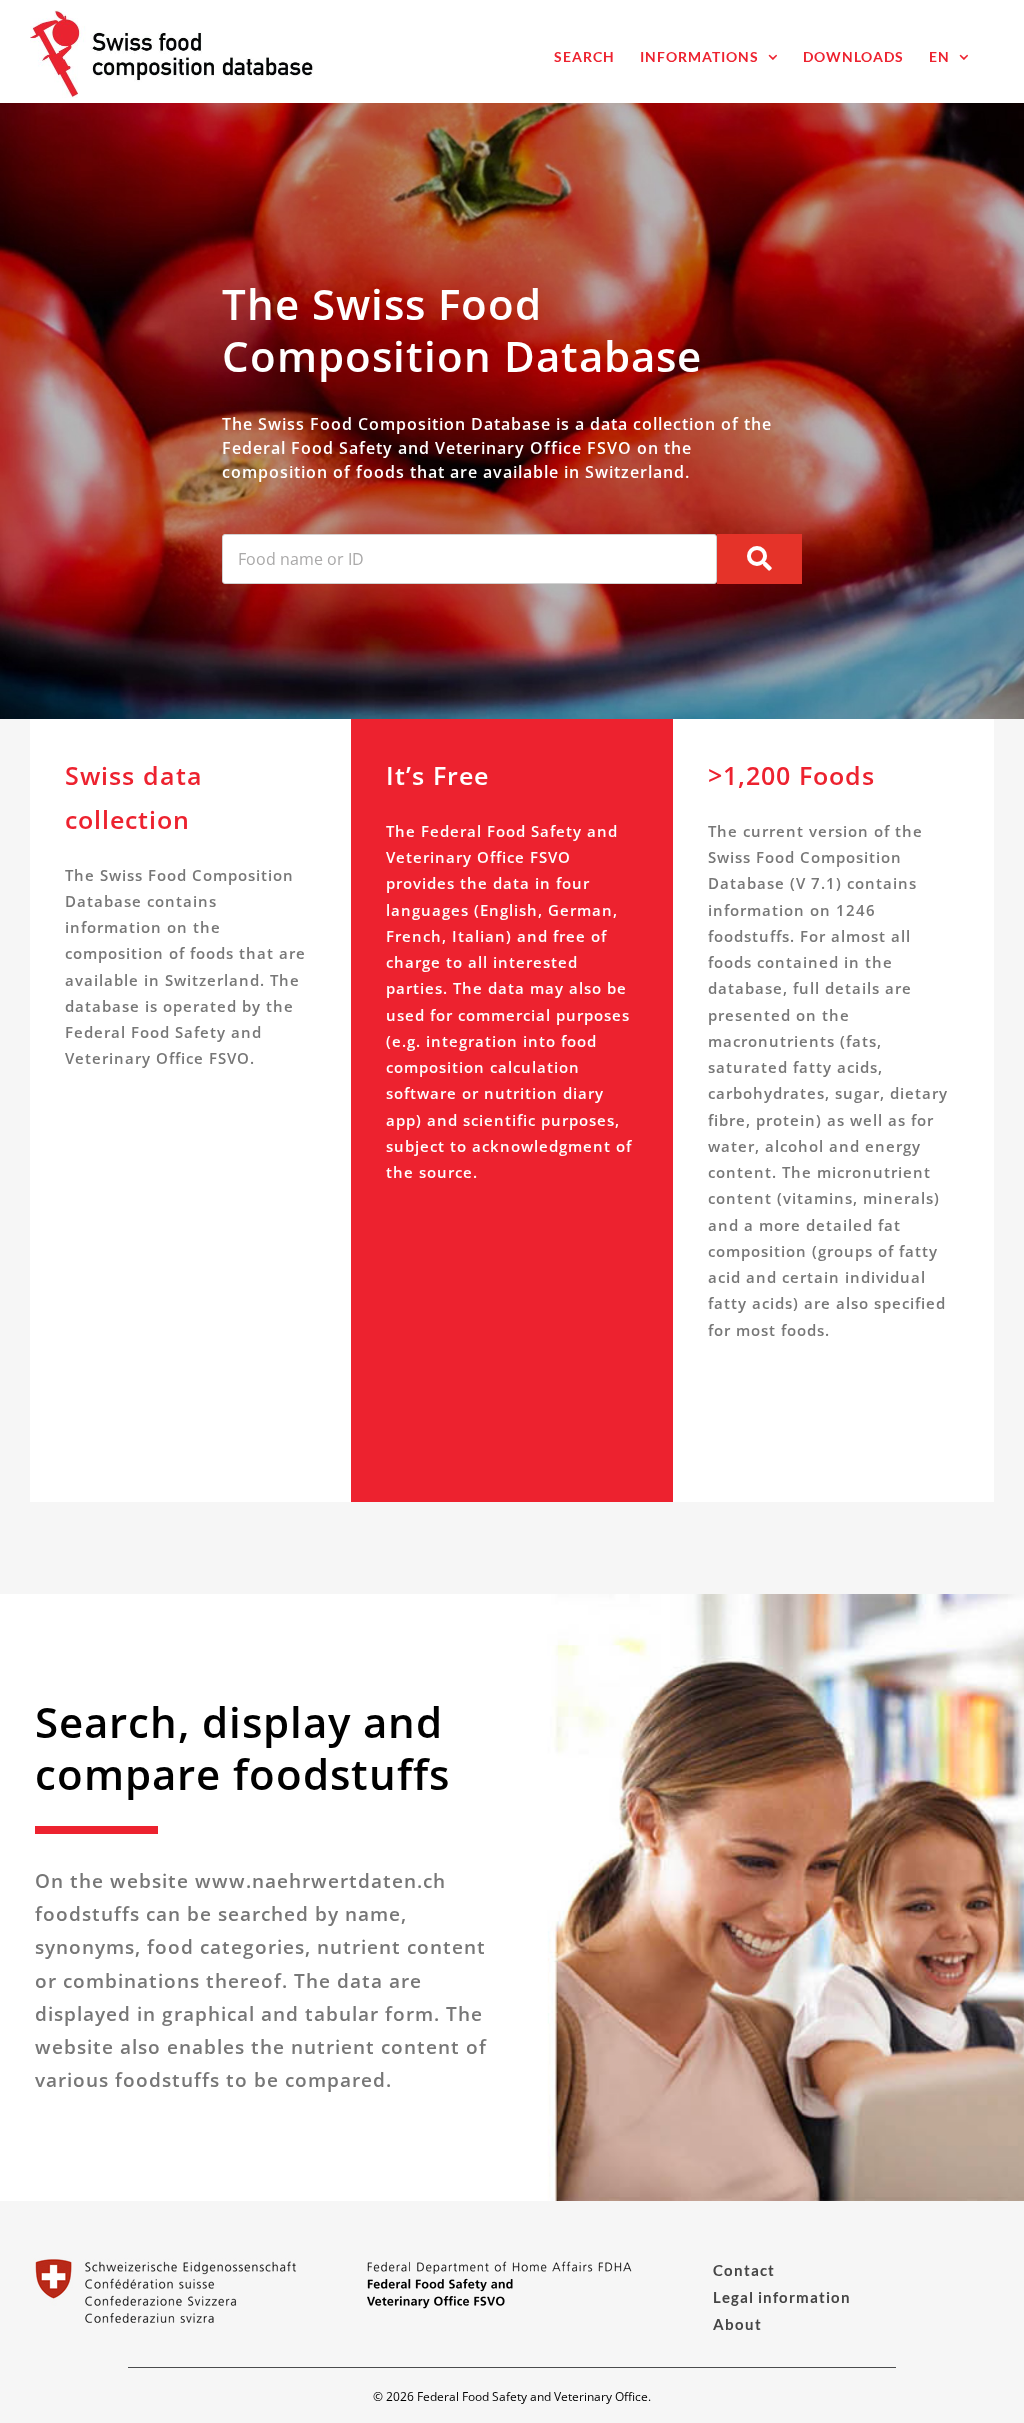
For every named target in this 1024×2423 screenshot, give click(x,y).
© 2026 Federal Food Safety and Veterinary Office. (512, 2396)
